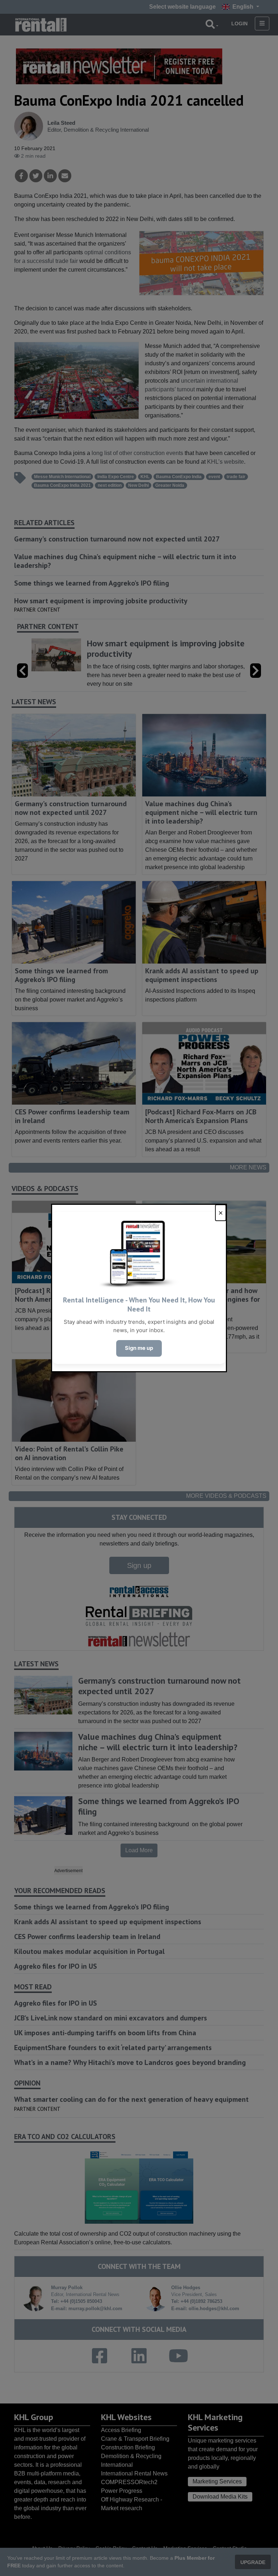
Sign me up (139, 1348)
